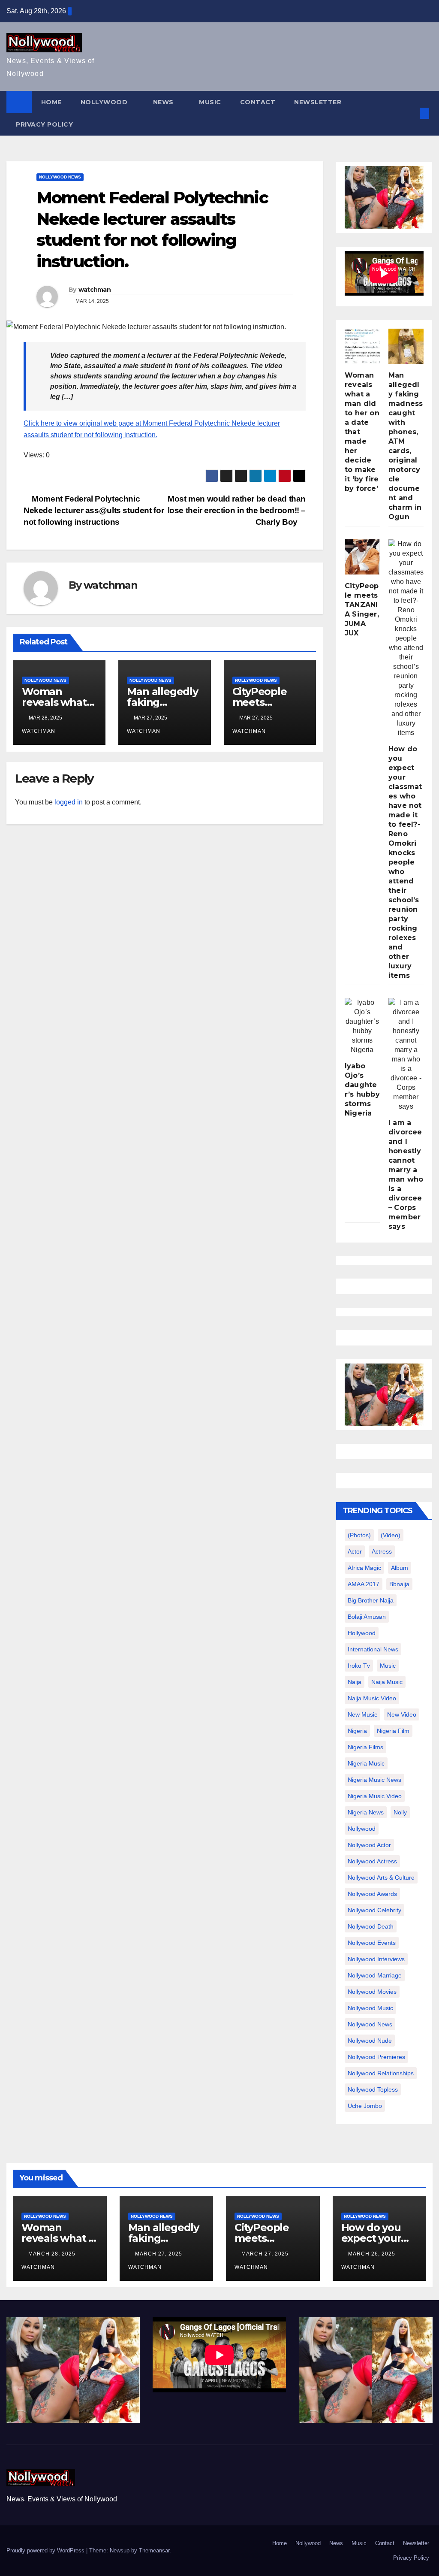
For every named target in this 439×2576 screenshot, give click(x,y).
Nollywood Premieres (376, 2057)
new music (362, 1714)
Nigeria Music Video (375, 1796)
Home (51, 102)
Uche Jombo (365, 2106)
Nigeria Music (366, 1763)
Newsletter (318, 102)
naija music (387, 1682)
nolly (400, 1812)
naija (355, 1682)
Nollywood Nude (370, 2041)
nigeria (357, 1731)
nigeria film (393, 1731)
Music (210, 102)
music (388, 1666)
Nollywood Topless (373, 2089)
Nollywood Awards (372, 1894)
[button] (410, 113)
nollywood (362, 1829)
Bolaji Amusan (367, 1617)
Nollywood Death (371, 1926)
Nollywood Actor (369, 1845)
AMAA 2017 (364, 1584)
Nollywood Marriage (375, 1975)
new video (402, 1714)
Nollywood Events (372, 1943)
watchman (95, 290)
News (164, 102)
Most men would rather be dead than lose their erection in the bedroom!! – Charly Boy (237, 510)
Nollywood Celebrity (374, 1910)
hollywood (362, 1633)
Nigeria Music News (374, 1780)
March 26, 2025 (373, 2254)
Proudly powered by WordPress (46, 2550)
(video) (391, 1535)
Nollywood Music (370, 2008)
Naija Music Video (372, 1698)
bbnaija (399, 1584)
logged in (69, 802)
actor (355, 1551)
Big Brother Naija (371, 1600)
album (400, 1568)
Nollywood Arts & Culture (381, 1878)
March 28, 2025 (53, 2254)
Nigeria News (366, 1812)
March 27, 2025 (159, 2254)
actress (382, 1551)
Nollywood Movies (372, 1992)
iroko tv (359, 1666)
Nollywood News (60, 177)
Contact (258, 102)
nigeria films (365, 1747)
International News (373, 1649)
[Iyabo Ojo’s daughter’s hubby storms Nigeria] (362, 1026)
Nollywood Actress (372, 1861)
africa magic (364, 1568)
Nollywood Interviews (376, 1959)
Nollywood (105, 102)
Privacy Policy (44, 124)
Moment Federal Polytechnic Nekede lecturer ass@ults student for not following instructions (94, 510)
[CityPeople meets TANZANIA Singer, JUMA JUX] (362, 557)
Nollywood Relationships (381, 2073)
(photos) (359, 1535)
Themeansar (154, 2550)
